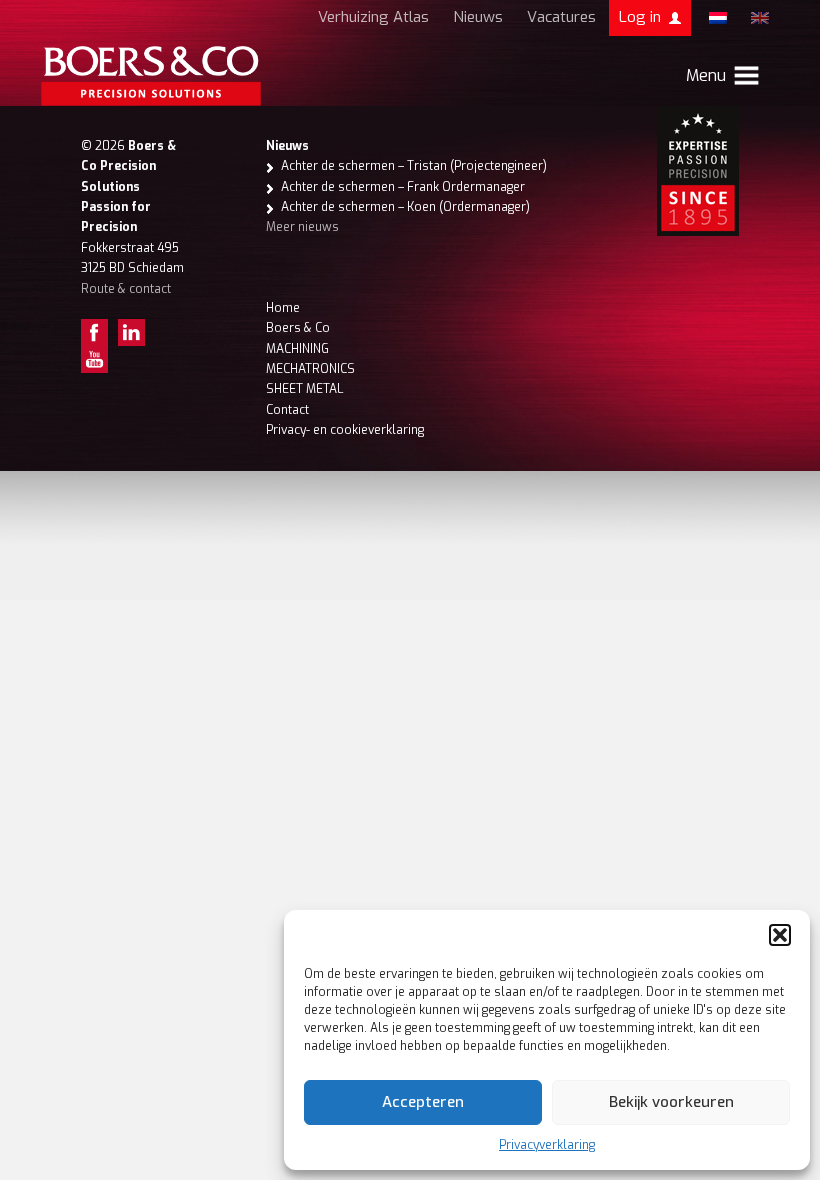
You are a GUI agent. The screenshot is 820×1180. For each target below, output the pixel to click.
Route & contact (126, 289)
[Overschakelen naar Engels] (760, 18)
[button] (780, 935)
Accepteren (423, 1102)
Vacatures (561, 17)
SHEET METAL (304, 389)
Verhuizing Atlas (373, 17)
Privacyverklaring (547, 1145)
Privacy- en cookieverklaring (345, 430)
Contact (287, 410)
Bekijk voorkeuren (671, 1102)
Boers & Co (298, 328)
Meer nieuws (302, 227)
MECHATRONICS (310, 369)
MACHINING (297, 349)
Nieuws (478, 17)
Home (283, 308)
